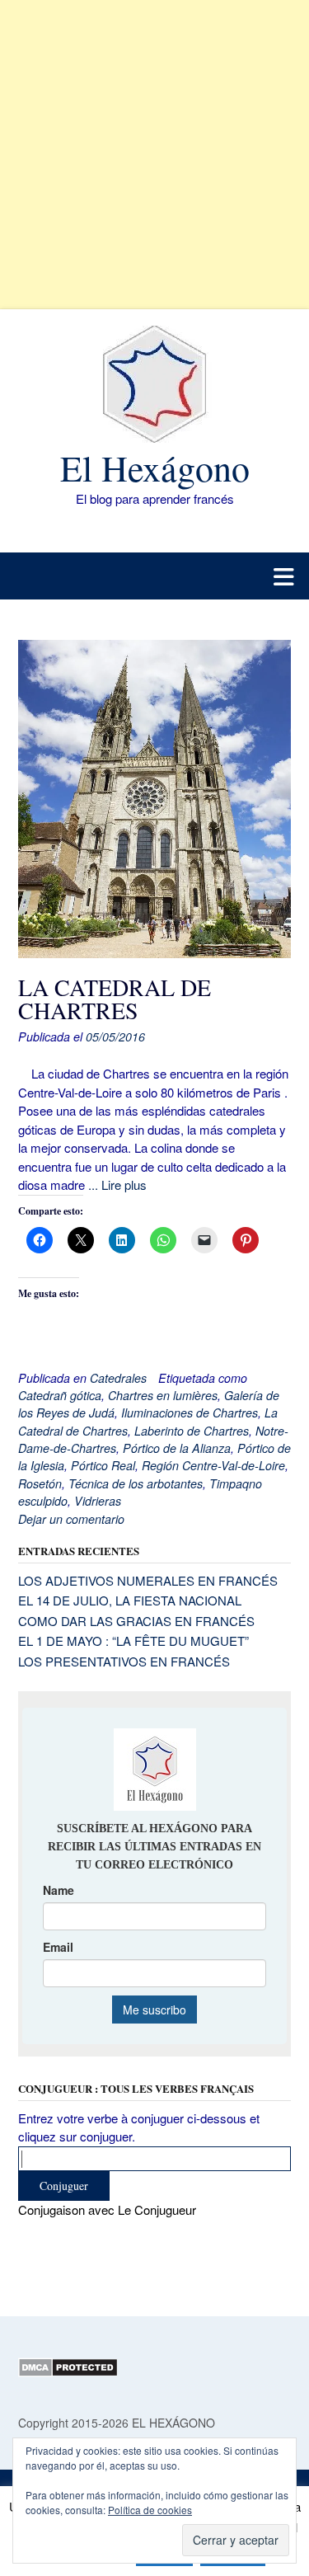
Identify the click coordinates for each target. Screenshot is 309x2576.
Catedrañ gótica (60, 1395)
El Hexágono (155, 468)
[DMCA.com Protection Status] (68, 2372)
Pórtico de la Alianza (177, 1448)
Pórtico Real (103, 1465)
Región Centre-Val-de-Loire (213, 1465)
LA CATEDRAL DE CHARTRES (115, 999)
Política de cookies (150, 2510)
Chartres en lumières (163, 1395)
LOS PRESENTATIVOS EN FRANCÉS (124, 1661)
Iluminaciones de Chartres (190, 1413)
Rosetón (40, 1483)
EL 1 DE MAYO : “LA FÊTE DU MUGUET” (133, 1641)
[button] (154, 576)
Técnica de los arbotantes (136, 1483)
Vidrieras (98, 1501)
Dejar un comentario (71, 1519)
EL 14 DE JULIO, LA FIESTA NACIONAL (130, 1600)
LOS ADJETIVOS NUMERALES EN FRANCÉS (148, 1580)
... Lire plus (117, 1185)
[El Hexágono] (154, 384)
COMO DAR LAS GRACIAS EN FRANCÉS (136, 1621)
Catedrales (118, 1378)
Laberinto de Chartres (192, 1431)
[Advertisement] (154, 155)
